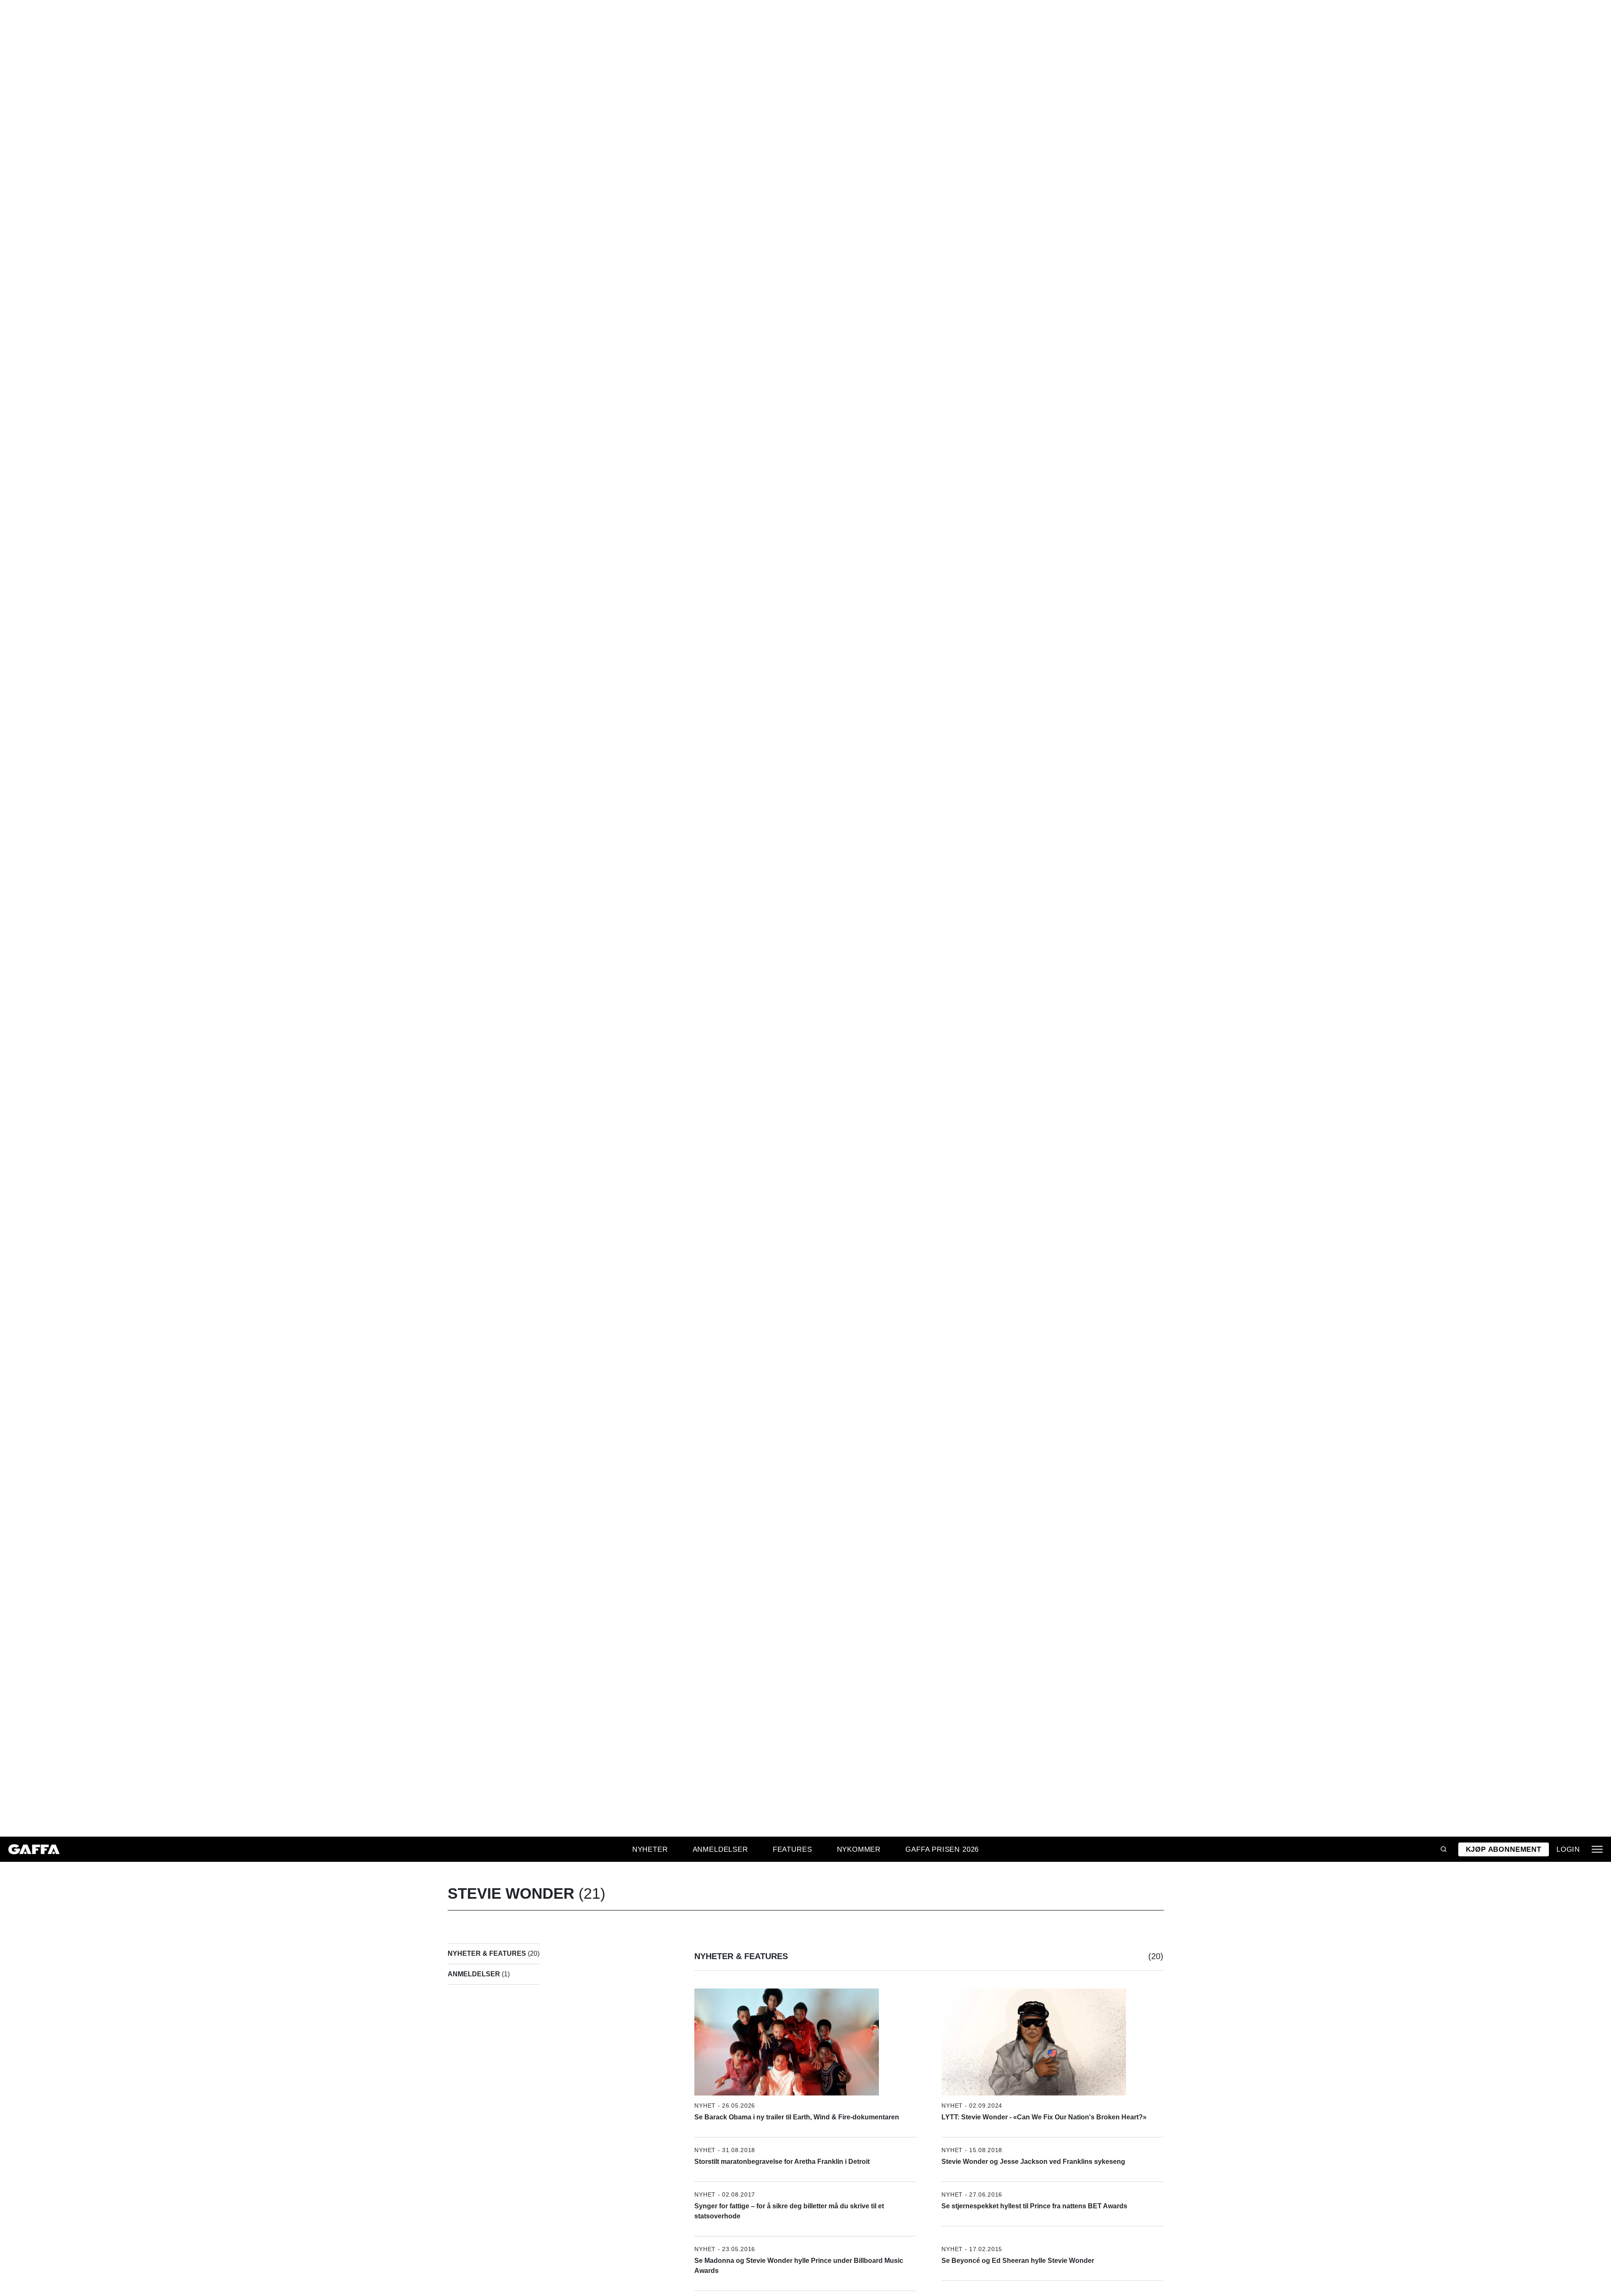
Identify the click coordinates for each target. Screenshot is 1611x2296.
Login (1568, 1849)
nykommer (859, 1849)
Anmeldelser (720, 1849)
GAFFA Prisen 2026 (942, 1849)
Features (792, 1849)
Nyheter (650, 1849)
